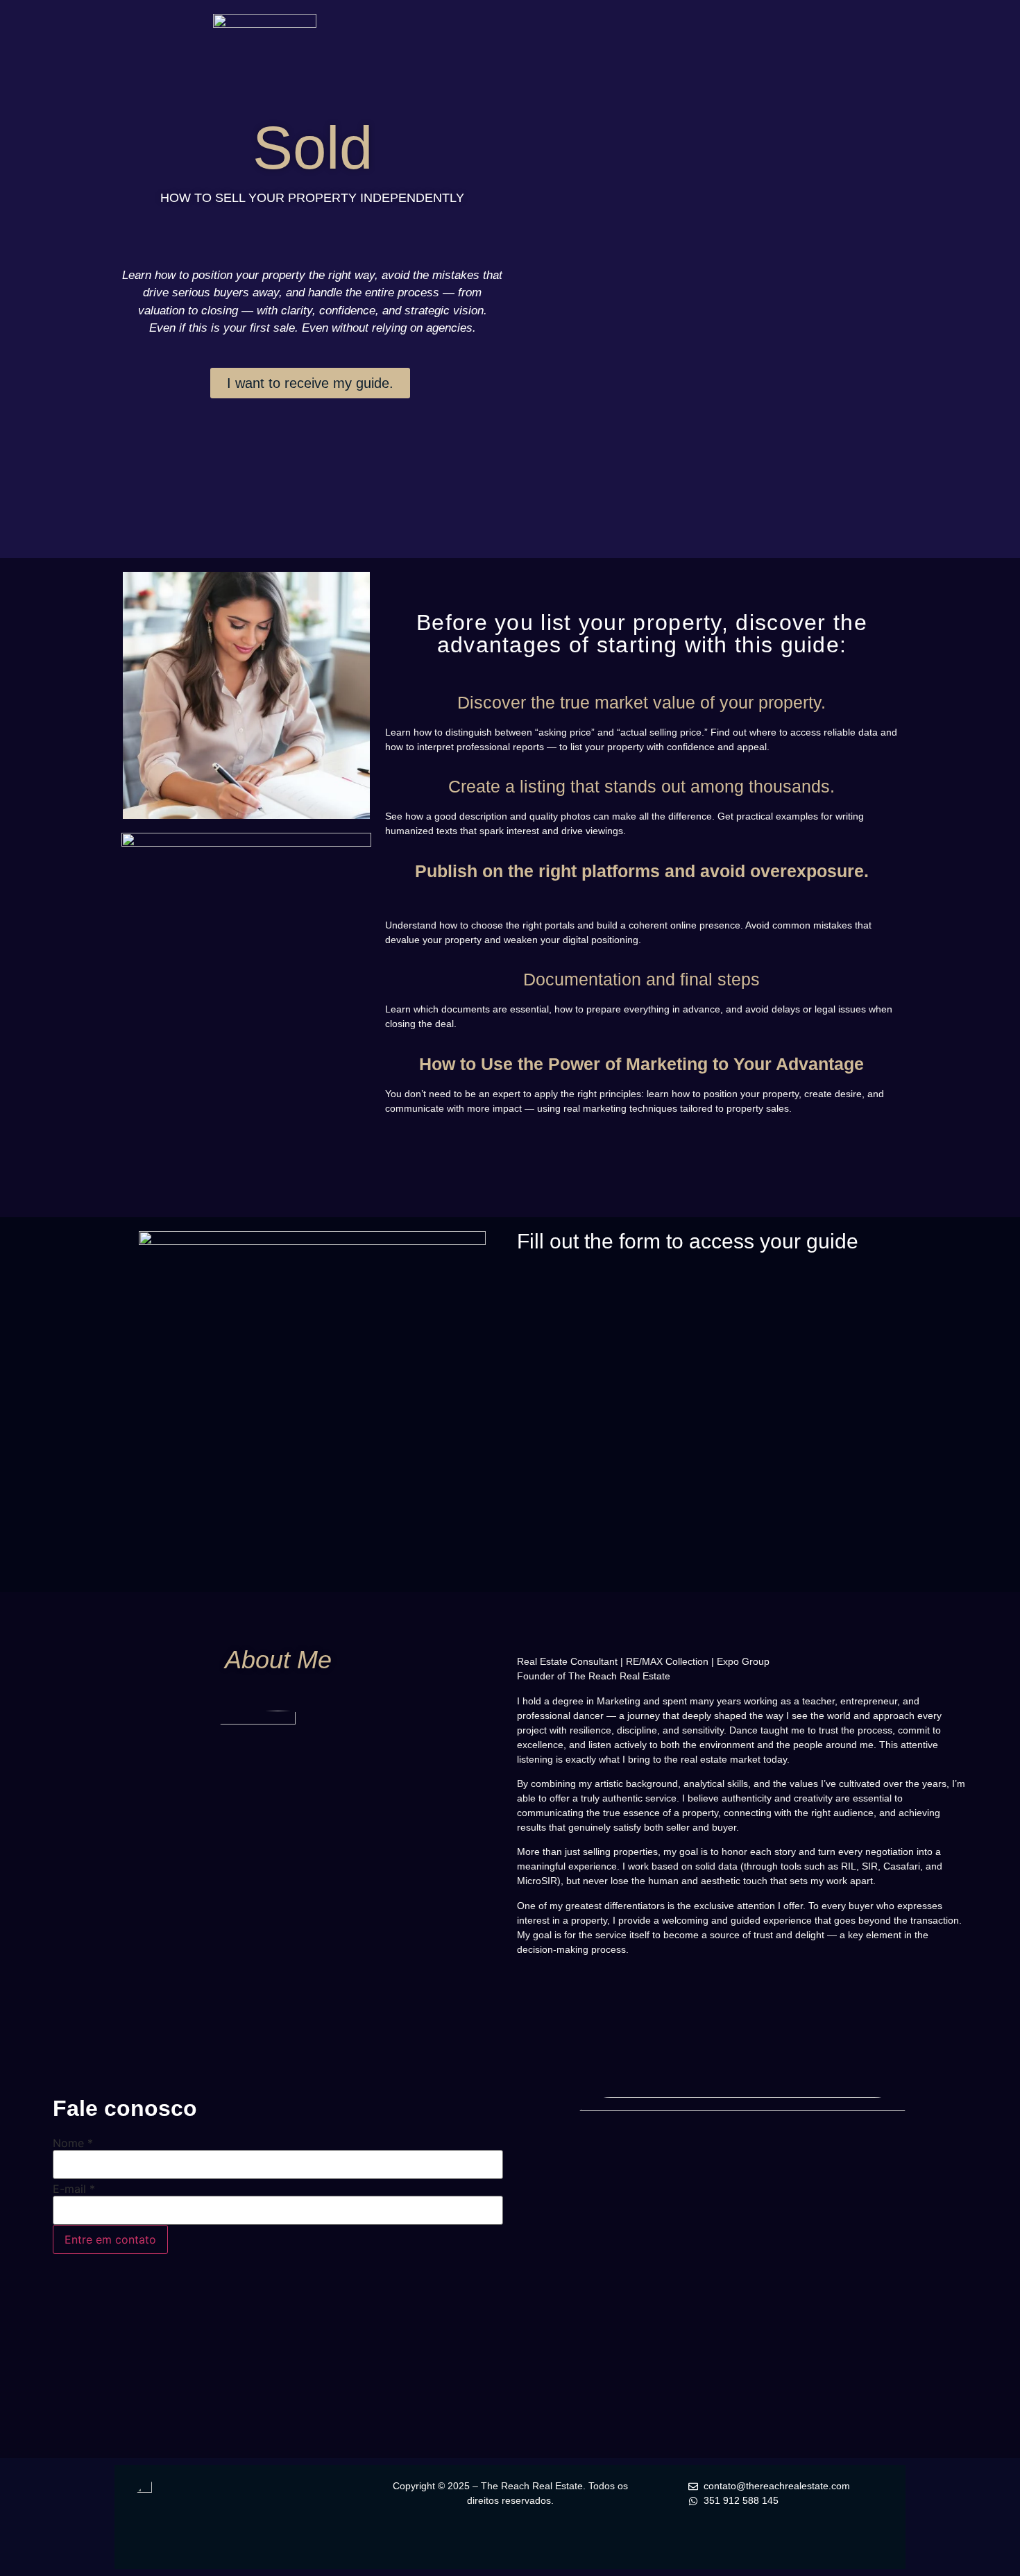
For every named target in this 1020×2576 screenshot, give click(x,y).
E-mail (74, 2189)
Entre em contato (110, 2239)
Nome (73, 2143)
